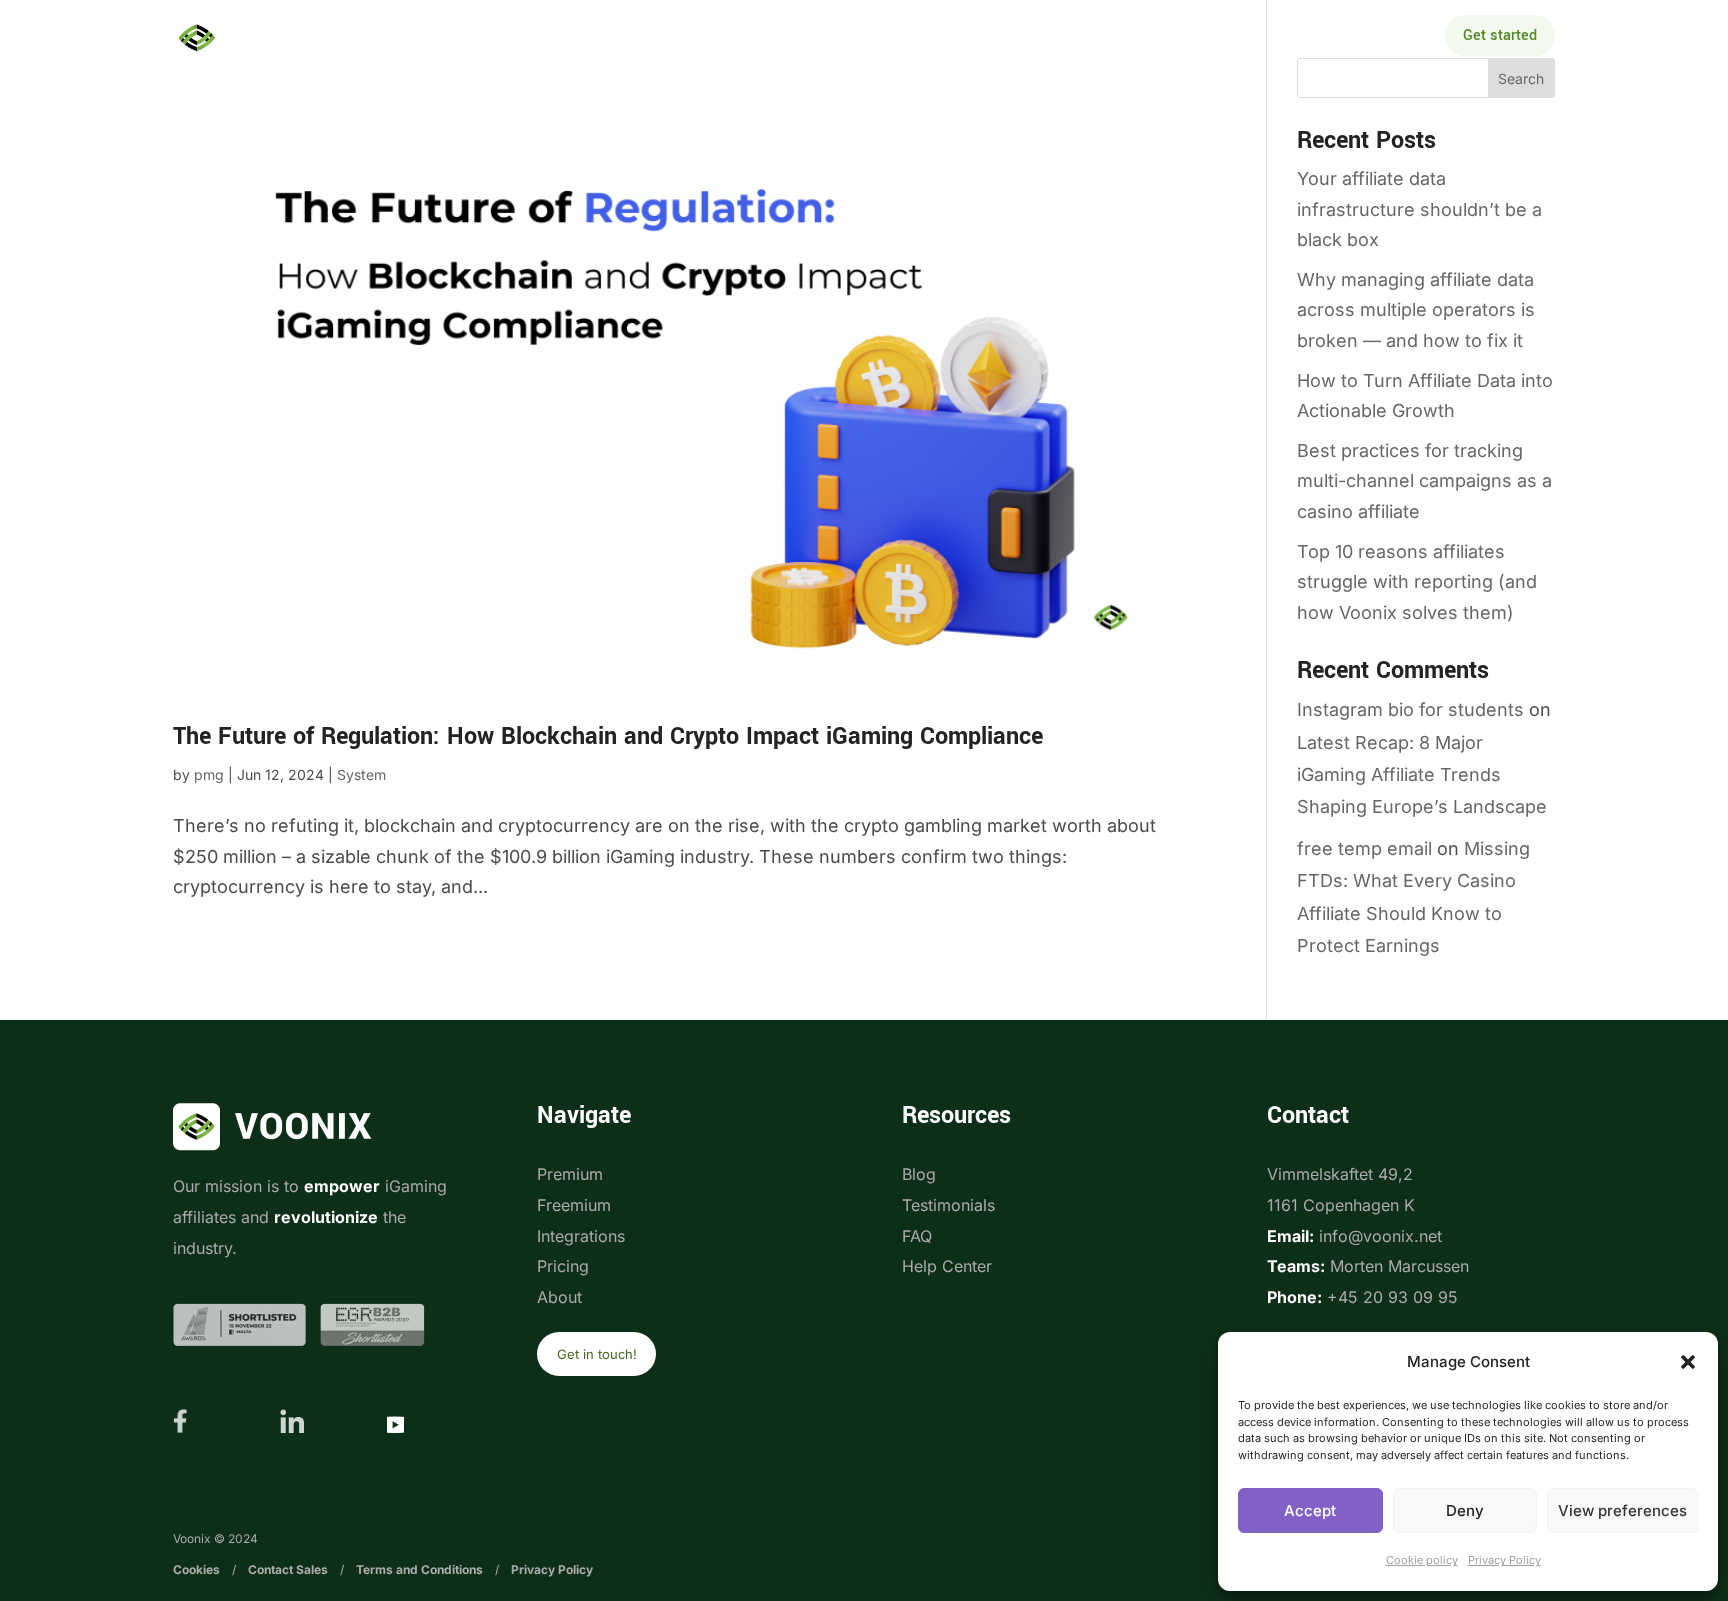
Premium (570, 1174)
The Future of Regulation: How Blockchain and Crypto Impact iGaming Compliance (608, 736)
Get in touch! (597, 1354)
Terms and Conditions (419, 1569)
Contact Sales (288, 1569)
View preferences (1622, 1510)
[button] (1688, 1362)
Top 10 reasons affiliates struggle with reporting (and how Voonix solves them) (1417, 582)
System (361, 774)
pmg (209, 774)
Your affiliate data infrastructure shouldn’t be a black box (1419, 209)
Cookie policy (1422, 1560)
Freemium (574, 1205)
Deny (1465, 1510)
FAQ (917, 1236)
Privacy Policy (1504, 1560)
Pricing (902, 38)
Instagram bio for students (1410, 709)
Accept (1310, 1510)
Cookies (196, 1569)
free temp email (1364, 848)
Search (1521, 78)
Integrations (776, 38)
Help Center (947, 1266)
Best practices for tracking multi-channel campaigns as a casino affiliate (1424, 481)
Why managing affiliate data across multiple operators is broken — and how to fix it (1416, 310)
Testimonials (948, 1205)
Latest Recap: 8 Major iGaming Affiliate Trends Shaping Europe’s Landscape (1422, 775)
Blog (919, 1174)
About (1139, 38)
